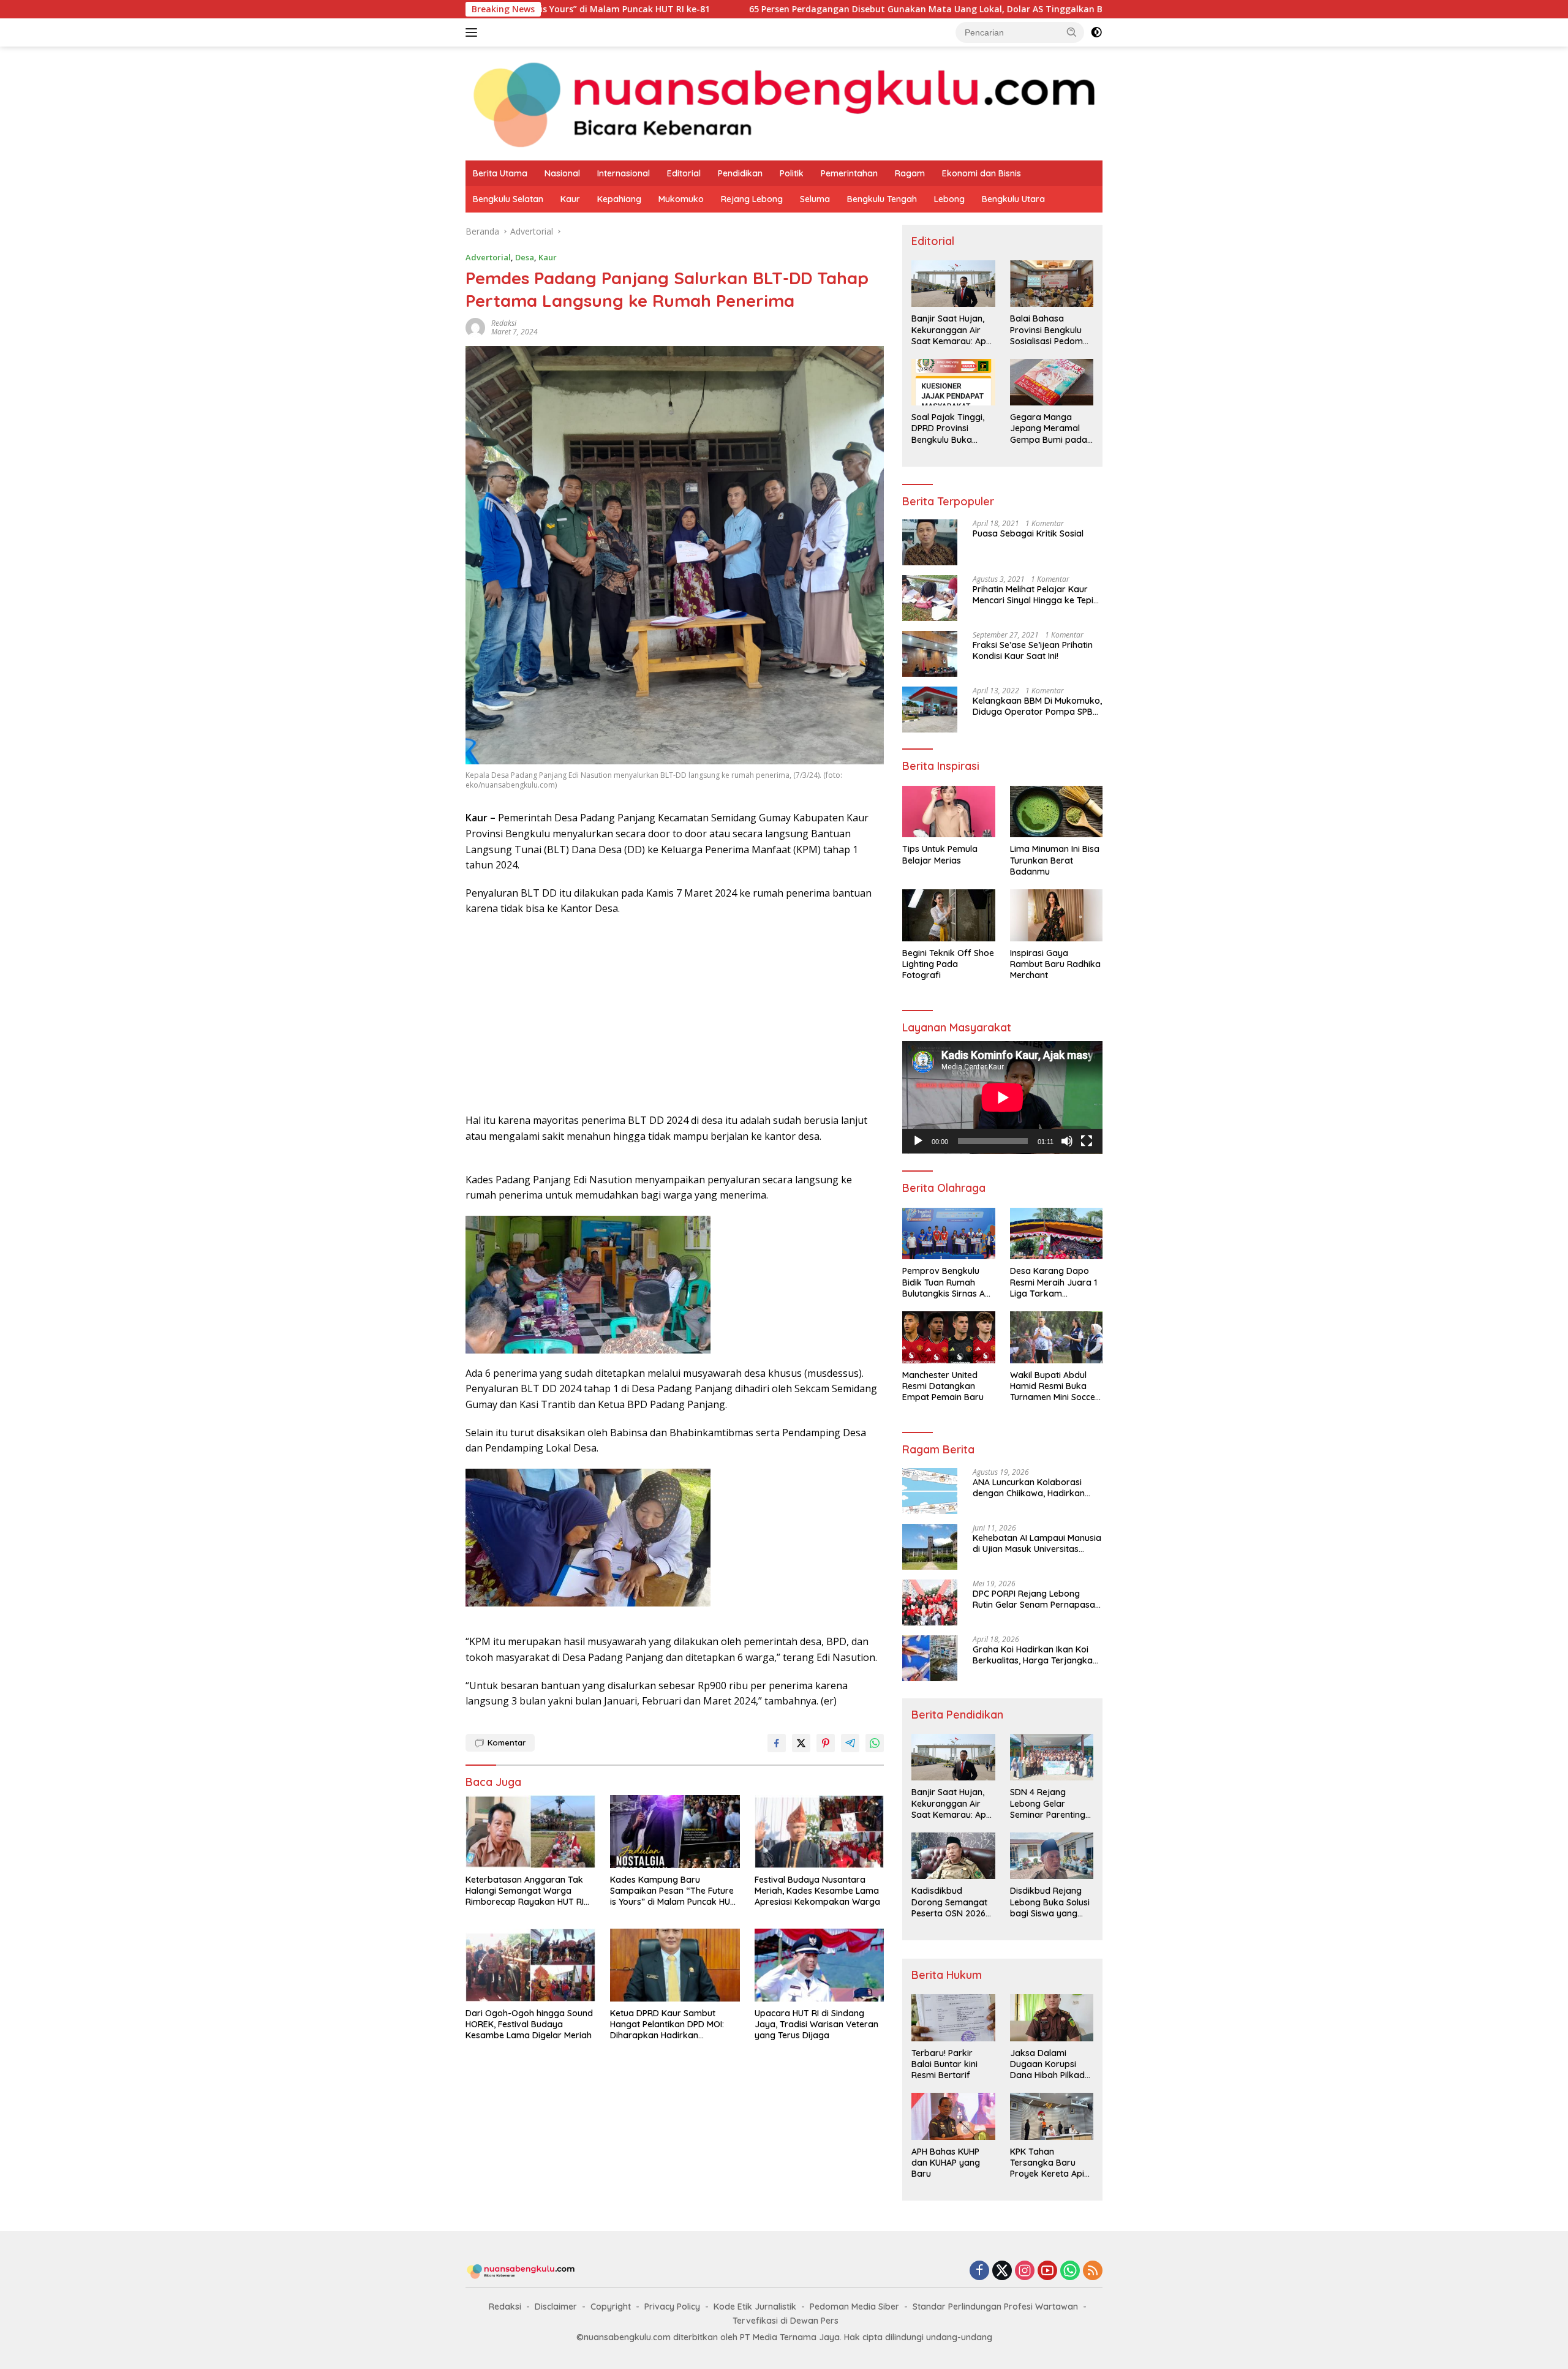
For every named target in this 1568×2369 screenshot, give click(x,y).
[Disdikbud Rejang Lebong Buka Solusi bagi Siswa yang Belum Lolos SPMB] (1052, 1856)
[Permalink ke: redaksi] (475, 327)
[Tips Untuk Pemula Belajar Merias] (948, 812)
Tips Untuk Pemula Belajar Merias (940, 854)
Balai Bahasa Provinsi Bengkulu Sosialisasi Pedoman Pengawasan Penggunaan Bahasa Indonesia (1052, 330)
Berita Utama (500, 173)
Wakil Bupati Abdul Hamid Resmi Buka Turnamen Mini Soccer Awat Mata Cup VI (1054, 1386)
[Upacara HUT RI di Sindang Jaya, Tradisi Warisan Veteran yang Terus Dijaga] (820, 1965)
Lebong (949, 199)
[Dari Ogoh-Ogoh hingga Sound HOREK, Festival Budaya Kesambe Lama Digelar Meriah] (530, 1965)
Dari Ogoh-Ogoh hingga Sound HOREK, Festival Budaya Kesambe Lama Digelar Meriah (529, 2024)
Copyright (611, 2307)
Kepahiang (619, 199)
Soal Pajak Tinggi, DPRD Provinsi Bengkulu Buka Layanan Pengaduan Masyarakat (948, 428)
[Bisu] (1067, 1141)
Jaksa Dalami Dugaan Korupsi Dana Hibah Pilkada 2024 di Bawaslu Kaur (1050, 2064)
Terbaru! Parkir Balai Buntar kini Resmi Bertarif (944, 2064)
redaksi (504, 323)
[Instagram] (1025, 2271)
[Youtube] (1047, 2271)
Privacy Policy (672, 2307)
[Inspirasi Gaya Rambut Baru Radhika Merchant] (1056, 915)
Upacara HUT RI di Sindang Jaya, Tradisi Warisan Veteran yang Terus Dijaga (816, 2024)
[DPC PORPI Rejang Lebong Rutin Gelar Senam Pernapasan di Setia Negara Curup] (930, 1603)
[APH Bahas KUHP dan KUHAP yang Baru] (953, 2116)
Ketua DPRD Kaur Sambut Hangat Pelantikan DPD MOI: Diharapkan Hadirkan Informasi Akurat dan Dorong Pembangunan (671, 2024)
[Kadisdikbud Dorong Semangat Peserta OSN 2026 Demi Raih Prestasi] (953, 1856)
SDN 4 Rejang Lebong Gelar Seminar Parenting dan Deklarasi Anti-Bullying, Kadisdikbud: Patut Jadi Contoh (1049, 1803)
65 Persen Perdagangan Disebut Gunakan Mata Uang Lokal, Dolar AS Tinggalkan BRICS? (782, 9)
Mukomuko (681, 199)
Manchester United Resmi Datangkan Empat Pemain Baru (943, 1386)
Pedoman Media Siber (854, 2307)
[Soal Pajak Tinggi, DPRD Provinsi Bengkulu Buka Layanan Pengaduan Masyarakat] (953, 382)
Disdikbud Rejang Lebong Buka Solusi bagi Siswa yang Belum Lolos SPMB (1050, 1902)
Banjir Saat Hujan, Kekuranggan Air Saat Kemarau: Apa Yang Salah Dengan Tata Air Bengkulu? (952, 330)
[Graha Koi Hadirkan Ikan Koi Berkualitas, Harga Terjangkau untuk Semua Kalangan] (930, 1658)
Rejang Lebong (752, 199)
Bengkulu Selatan (508, 199)
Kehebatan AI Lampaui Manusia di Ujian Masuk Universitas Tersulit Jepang (1037, 1543)
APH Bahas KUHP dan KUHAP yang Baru (946, 2163)
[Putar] (918, 1141)
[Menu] (474, 32)
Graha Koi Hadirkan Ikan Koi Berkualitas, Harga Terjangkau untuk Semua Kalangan (1035, 1655)
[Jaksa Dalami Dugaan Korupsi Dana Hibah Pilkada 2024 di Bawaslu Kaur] (1052, 2017)
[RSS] (1093, 2271)
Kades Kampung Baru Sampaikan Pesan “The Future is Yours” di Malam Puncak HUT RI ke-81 (673, 1891)
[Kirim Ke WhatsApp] (875, 1743)
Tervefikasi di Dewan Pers (786, 2321)
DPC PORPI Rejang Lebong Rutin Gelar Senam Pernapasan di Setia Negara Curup (1036, 1599)
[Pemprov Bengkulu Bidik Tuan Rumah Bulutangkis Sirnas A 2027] (948, 1234)
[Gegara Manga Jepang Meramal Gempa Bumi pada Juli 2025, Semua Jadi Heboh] (1052, 382)
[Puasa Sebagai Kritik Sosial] (930, 542)
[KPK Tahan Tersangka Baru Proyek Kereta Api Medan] (1052, 2116)
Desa (525, 257)
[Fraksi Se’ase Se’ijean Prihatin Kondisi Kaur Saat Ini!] (930, 654)
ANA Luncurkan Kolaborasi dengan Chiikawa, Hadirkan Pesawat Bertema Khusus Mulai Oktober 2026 (1036, 1488)
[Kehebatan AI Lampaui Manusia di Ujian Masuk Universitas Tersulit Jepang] (930, 1547)
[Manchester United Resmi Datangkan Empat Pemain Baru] (948, 1337)
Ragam (910, 173)
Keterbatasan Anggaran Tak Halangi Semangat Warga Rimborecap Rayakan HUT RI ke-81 (525, 1891)
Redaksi (505, 2307)
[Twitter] (1002, 2271)
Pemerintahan (849, 173)
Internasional (624, 173)
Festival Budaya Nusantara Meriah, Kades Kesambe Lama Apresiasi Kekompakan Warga (817, 1891)
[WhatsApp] (1070, 2271)
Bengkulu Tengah (882, 199)
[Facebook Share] (777, 1743)
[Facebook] (979, 2271)
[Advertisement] (675, 1015)
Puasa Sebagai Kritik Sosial (1028, 533)
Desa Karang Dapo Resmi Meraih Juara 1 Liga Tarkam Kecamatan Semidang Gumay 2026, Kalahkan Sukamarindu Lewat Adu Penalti (1055, 1282)
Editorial (684, 173)
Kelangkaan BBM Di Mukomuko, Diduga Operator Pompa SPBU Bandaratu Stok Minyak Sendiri (1037, 706)
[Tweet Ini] (801, 1743)
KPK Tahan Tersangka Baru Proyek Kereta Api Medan (1047, 2163)
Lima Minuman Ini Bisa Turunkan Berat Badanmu (1055, 860)
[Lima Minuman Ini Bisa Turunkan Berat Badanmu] (1056, 812)
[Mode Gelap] (1096, 32)
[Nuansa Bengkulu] (784, 103)
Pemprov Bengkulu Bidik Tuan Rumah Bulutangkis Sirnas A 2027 (944, 1282)
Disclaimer (556, 2307)
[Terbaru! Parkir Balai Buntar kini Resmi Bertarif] (953, 2017)
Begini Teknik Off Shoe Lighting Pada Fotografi (948, 964)
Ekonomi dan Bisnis (982, 173)
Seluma (815, 199)
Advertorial (488, 257)
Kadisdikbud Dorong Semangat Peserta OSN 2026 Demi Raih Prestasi (949, 1902)
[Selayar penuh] (1087, 1141)
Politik (792, 173)
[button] (1072, 32)
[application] (1002, 1098)
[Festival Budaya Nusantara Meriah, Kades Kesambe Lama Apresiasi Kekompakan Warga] (820, 1832)
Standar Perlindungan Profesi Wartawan (995, 2307)
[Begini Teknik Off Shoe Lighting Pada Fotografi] (948, 915)
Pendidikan (740, 173)
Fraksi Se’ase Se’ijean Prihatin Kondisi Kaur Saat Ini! (1033, 650)
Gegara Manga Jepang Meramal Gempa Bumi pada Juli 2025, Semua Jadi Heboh (1049, 428)
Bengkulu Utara (1013, 199)
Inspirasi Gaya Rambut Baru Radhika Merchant (1055, 964)
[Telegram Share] (850, 1743)
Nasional (562, 173)
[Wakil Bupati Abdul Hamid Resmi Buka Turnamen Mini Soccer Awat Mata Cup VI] (1056, 1337)
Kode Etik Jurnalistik (755, 2307)
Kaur (570, 199)
